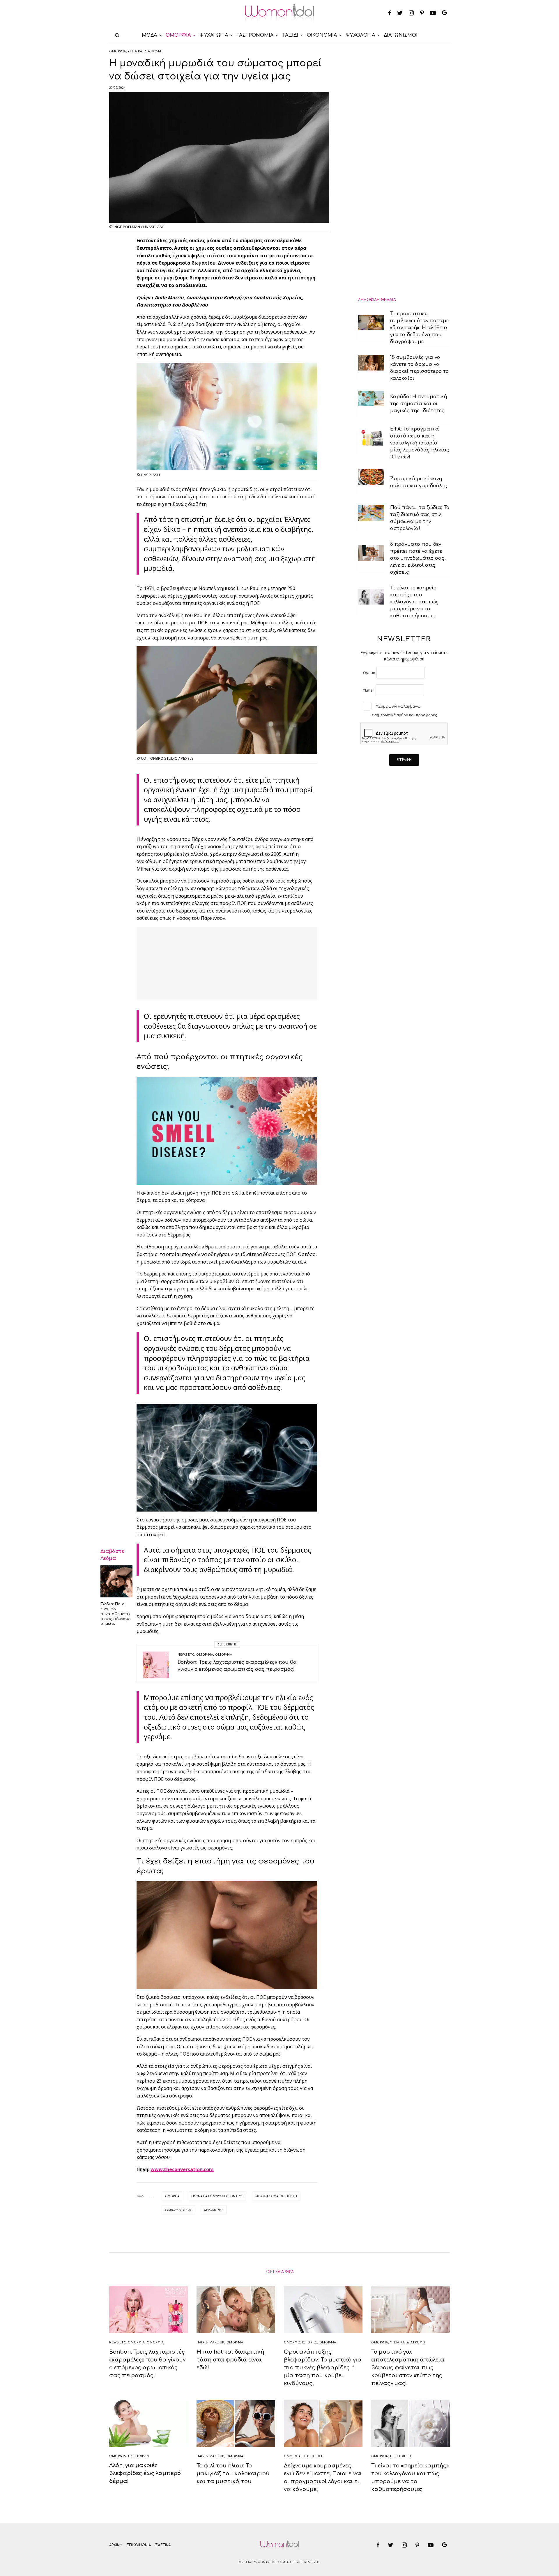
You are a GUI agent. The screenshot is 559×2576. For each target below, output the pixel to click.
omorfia (172, 2196)
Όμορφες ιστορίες (301, 2342)
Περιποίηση (139, 2456)
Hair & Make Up (210, 2342)
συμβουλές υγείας (178, 2210)
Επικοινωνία (139, 2545)
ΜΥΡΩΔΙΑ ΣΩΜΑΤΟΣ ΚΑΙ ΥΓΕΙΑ (276, 2196)
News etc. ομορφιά (195, 1654)
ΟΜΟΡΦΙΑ (118, 51)
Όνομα (369, 673)
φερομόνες (214, 2210)
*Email (369, 690)
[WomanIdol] (280, 13)
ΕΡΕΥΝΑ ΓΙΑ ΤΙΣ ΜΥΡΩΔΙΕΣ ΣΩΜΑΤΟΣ (217, 2196)
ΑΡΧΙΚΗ (116, 2545)
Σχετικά (163, 2545)
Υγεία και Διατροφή (145, 51)
